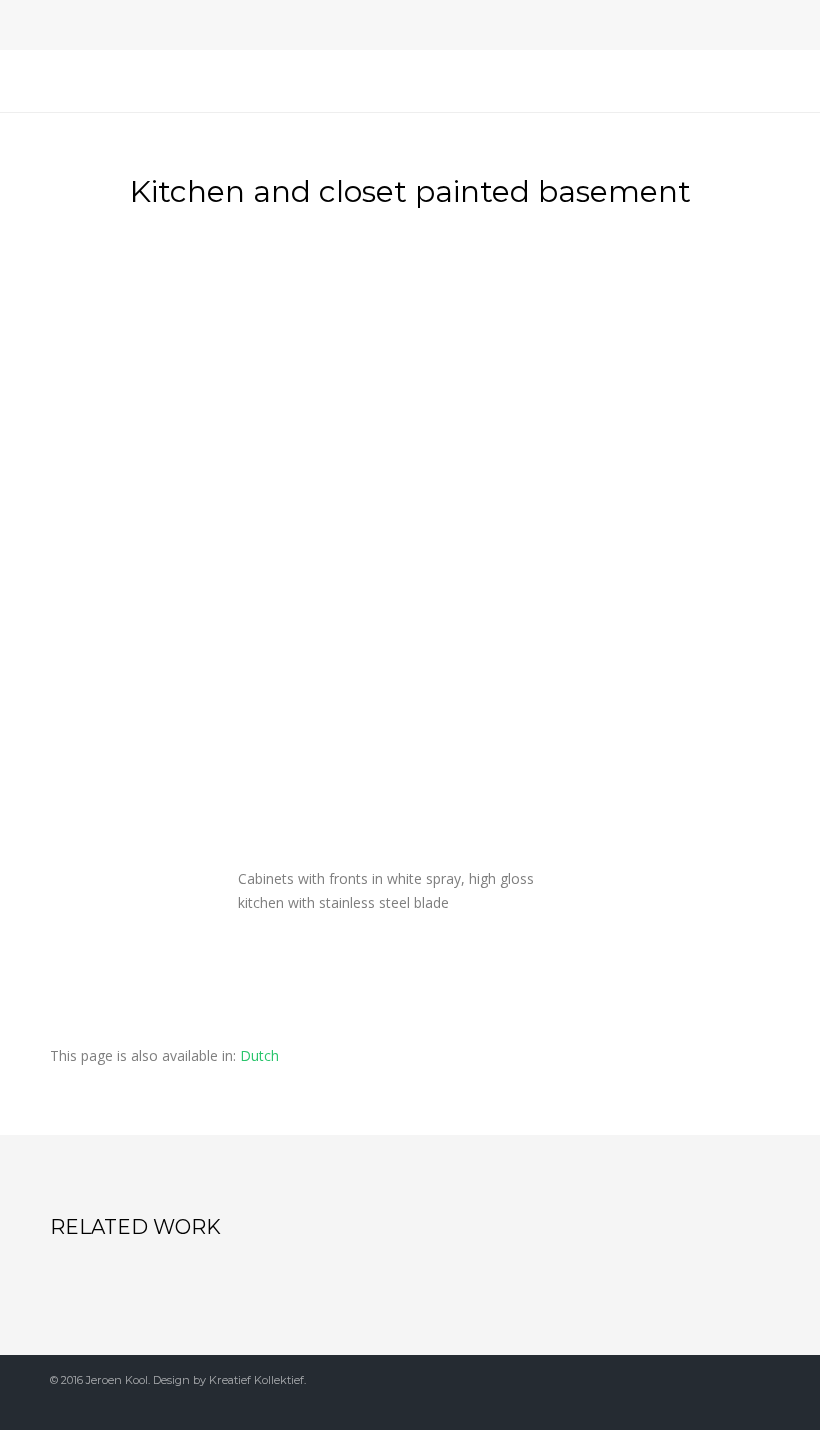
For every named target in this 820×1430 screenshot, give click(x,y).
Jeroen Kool (117, 1380)
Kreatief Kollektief (256, 1380)
